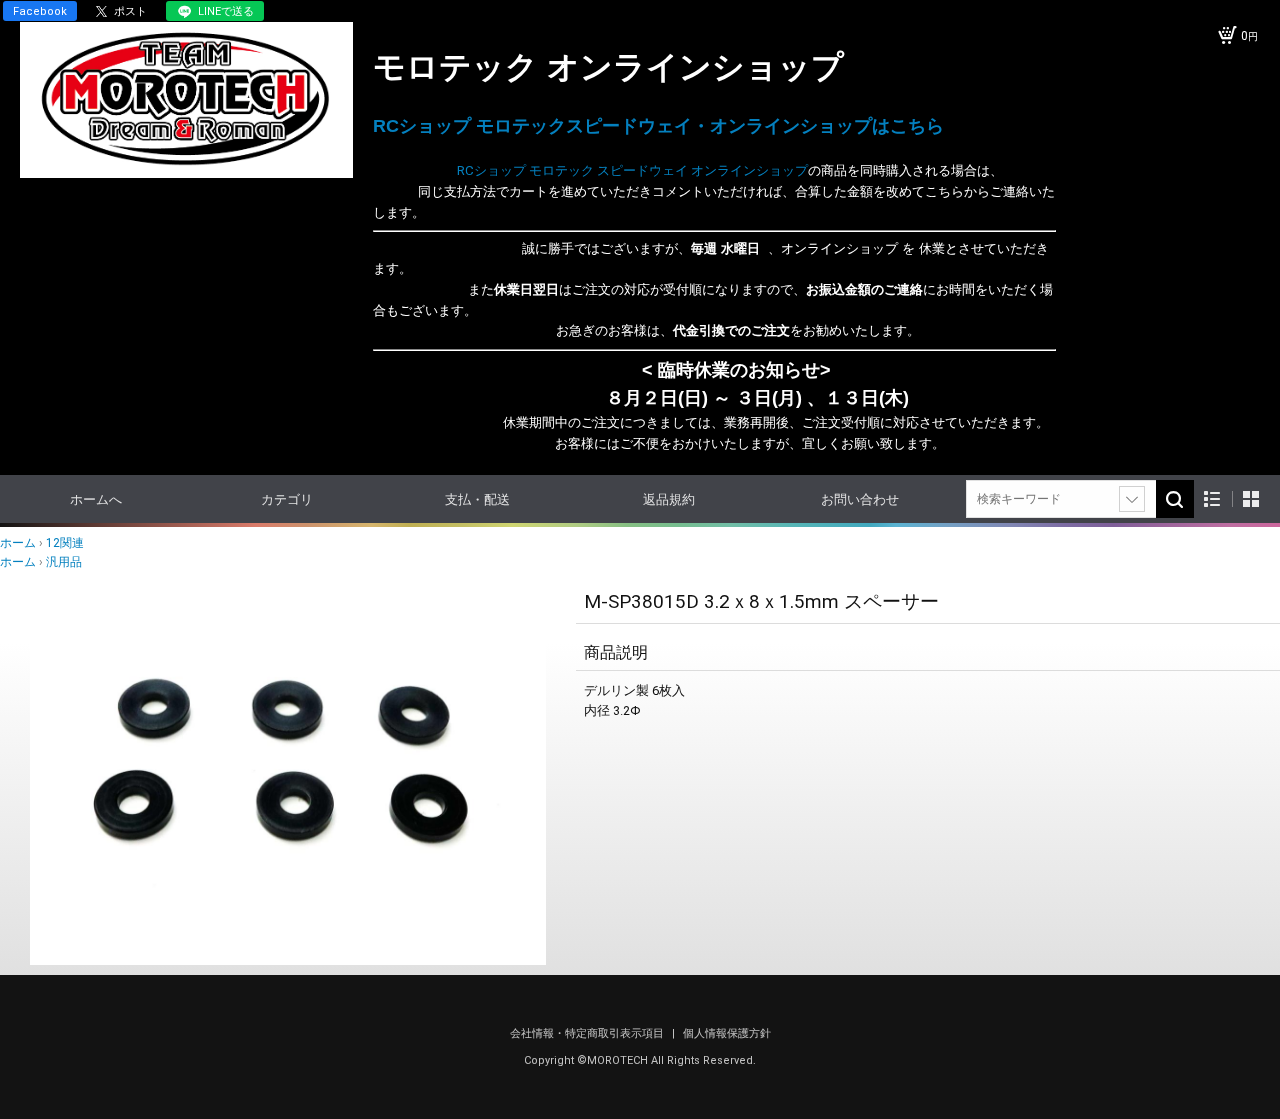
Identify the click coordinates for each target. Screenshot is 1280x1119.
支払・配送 (477, 499)
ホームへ (96, 499)
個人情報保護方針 (727, 1033)
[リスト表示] (1212, 499)
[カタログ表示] (1251, 499)
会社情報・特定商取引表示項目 (588, 1033)
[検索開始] (1175, 499)
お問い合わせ (860, 499)
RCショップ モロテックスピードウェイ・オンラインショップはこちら (658, 126)
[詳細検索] (1132, 499)
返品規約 (669, 499)
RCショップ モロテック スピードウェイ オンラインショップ (590, 170)
